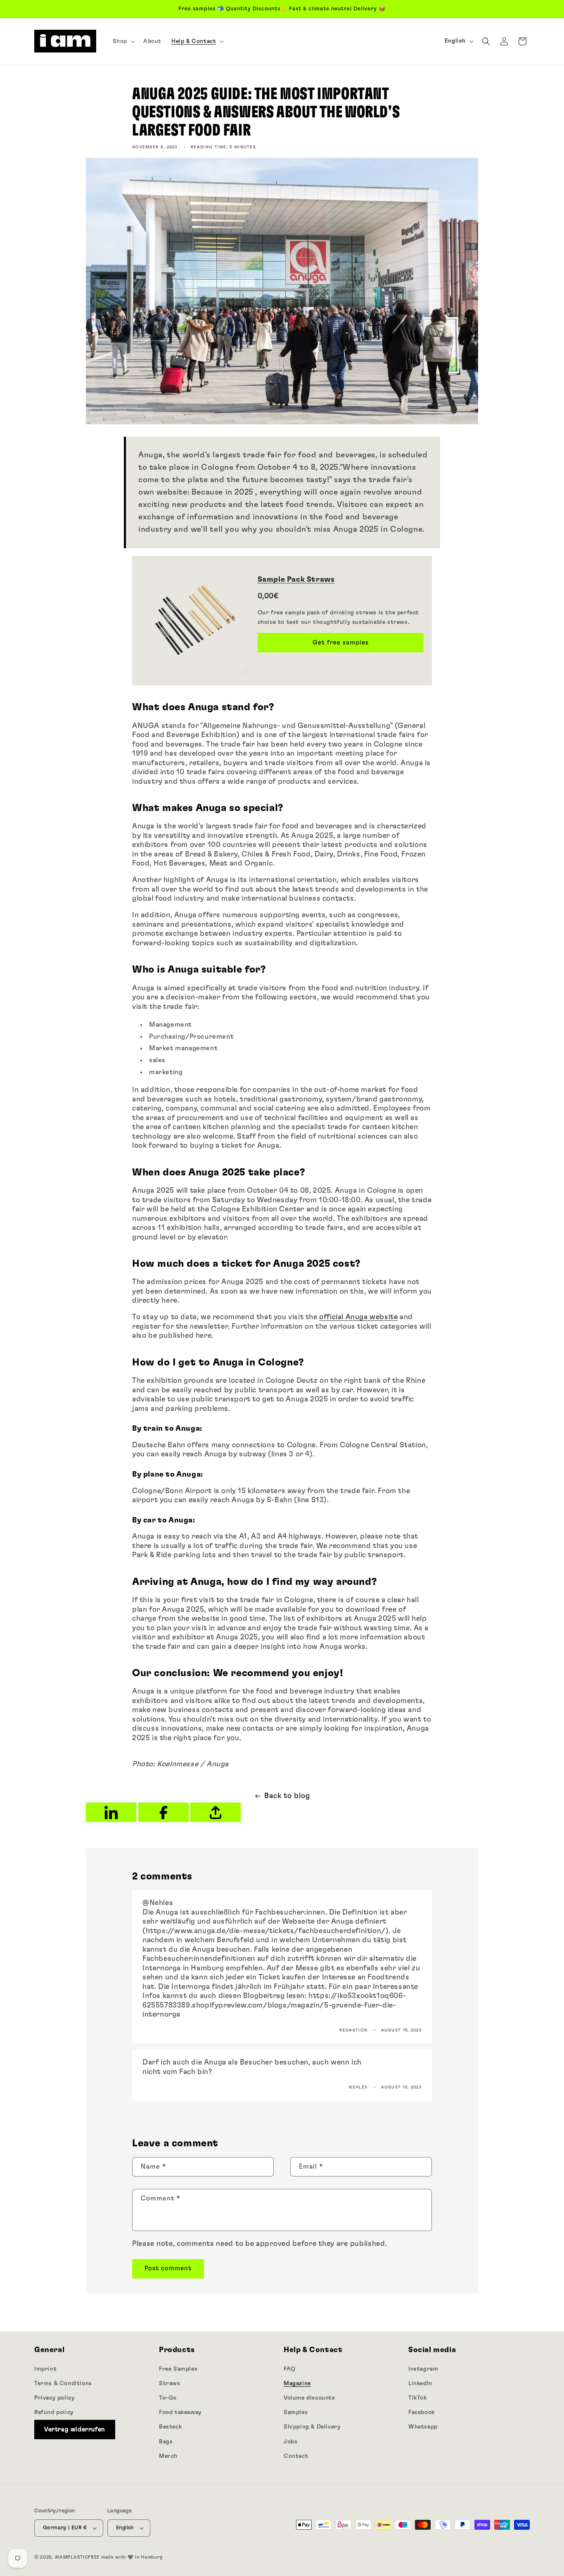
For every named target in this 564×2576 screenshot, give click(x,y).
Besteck (170, 2427)
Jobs (290, 2442)
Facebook (422, 2412)
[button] (123, 41)
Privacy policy (54, 2398)
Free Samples (178, 2369)
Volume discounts (309, 2398)
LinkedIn (420, 2383)
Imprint (45, 2369)
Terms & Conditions (63, 2383)
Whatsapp (423, 2427)
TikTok (418, 2398)
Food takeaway (180, 2412)
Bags (166, 2442)
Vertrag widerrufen (75, 2430)
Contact (296, 2456)
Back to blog (287, 1796)
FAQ (290, 2369)
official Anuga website (358, 1317)
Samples (296, 2412)
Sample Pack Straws (296, 580)
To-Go (168, 2398)
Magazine (297, 2383)
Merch (168, 2456)
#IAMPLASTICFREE (77, 2557)
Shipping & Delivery (312, 2427)
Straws (170, 2383)
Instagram (423, 2369)
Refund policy (54, 2412)
